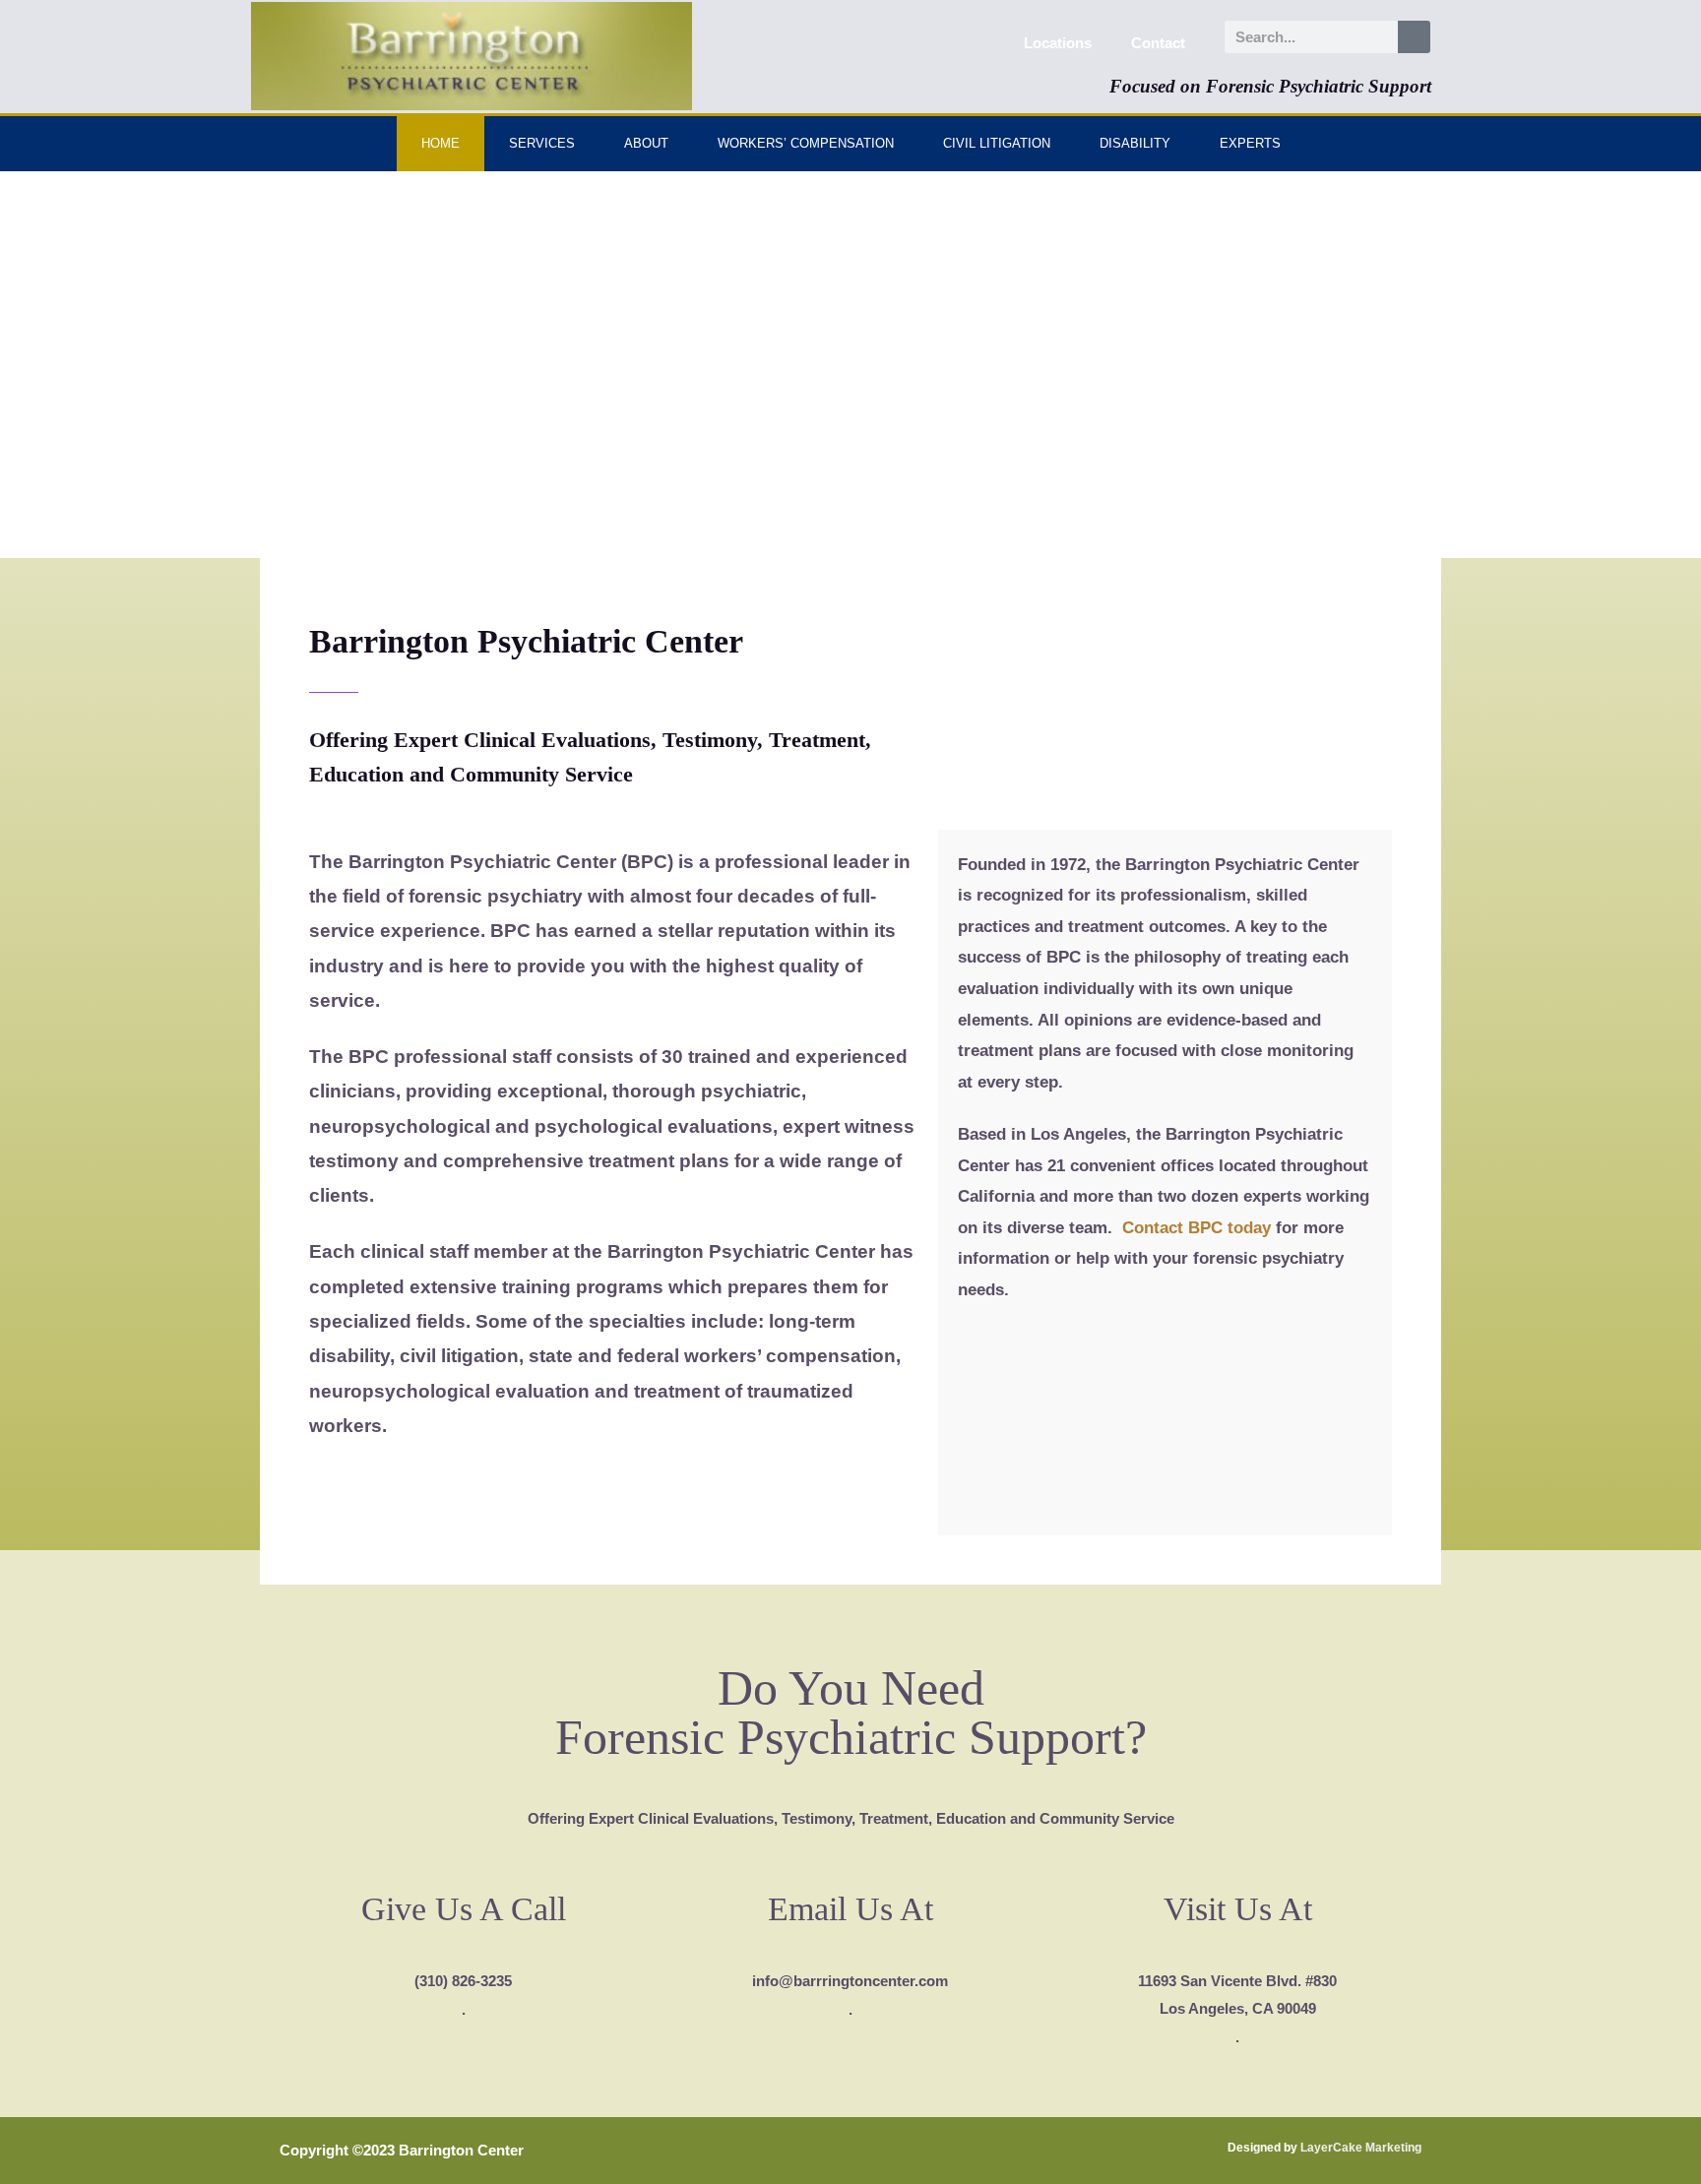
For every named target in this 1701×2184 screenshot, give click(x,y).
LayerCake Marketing (1361, 2148)
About (646, 143)
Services (542, 143)
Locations (1058, 43)
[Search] (1414, 37)
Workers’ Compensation (806, 143)
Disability (1135, 143)
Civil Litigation (997, 143)
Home (441, 143)
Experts (1250, 143)
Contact (1158, 43)
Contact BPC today (1197, 1228)
